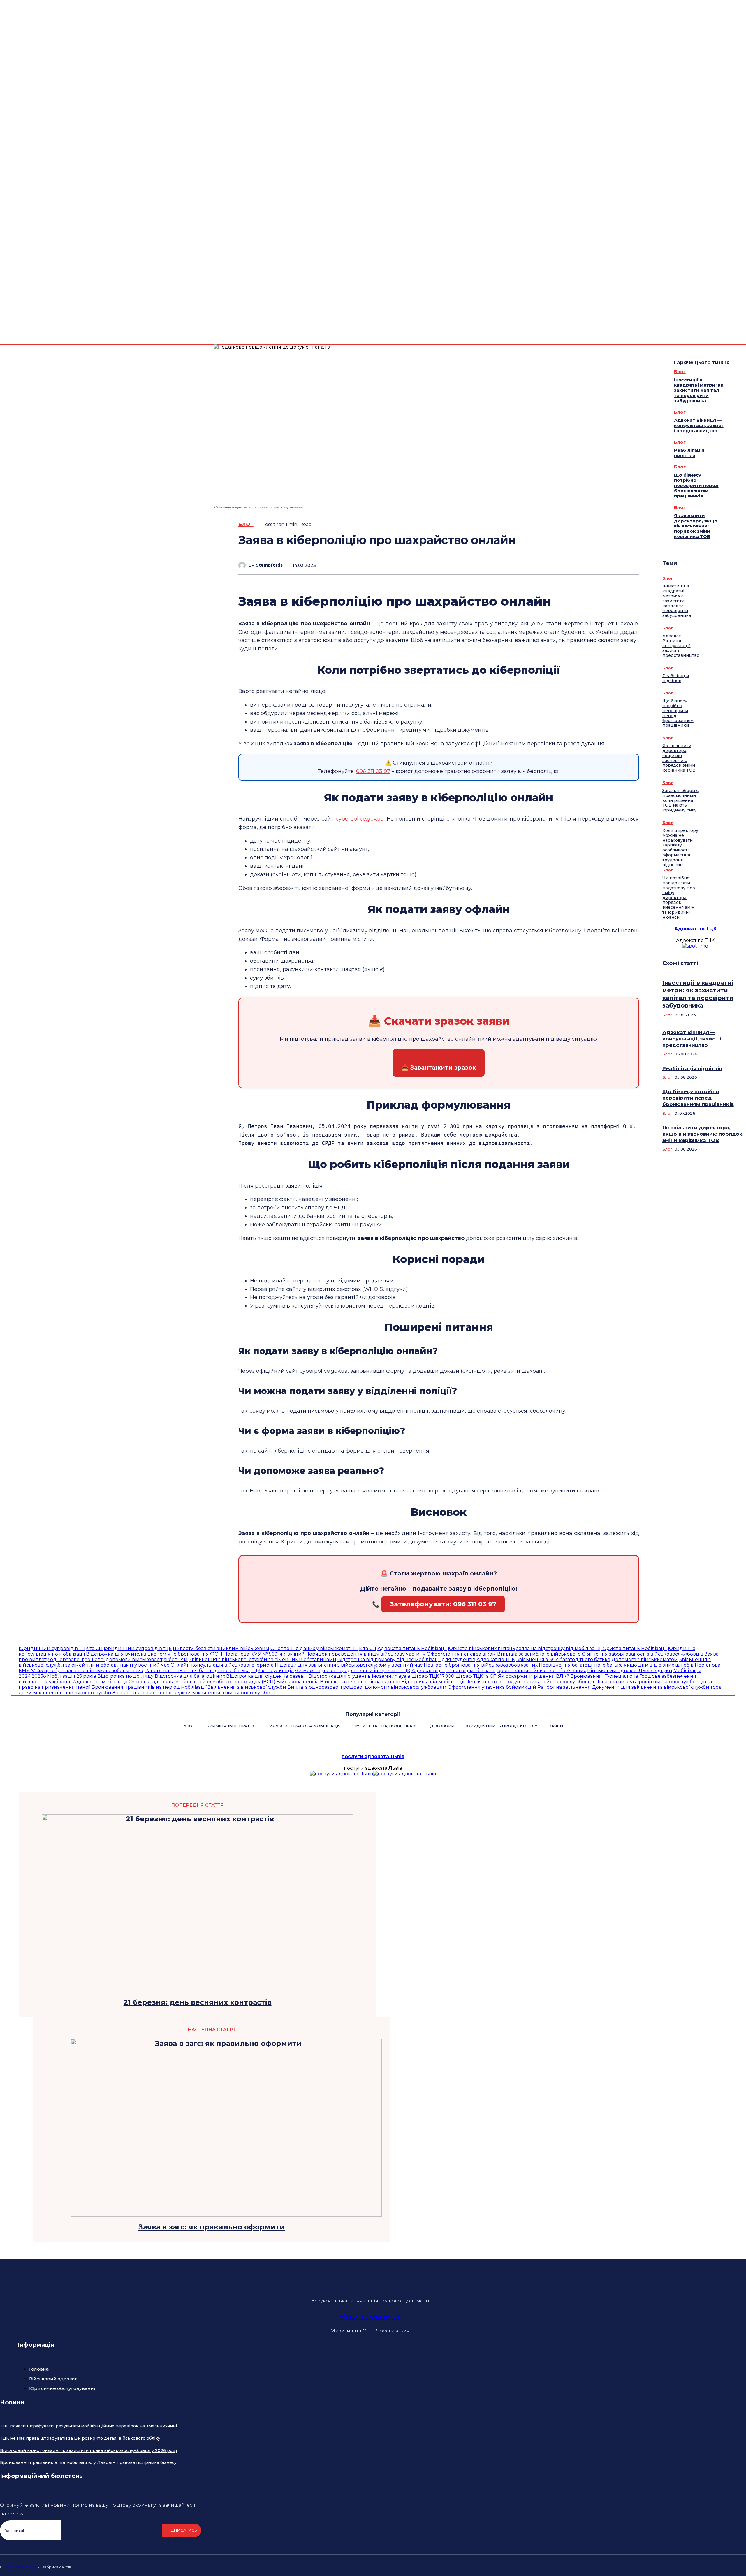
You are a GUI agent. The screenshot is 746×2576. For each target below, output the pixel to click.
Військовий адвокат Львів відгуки (630, 1671)
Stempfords (269, 565)
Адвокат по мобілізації (100, 1682)
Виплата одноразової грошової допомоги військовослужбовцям (367, 1687)
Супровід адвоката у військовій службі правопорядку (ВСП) (202, 1682)
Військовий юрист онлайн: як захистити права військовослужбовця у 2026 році (88, 2450)
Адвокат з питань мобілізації (412, 1648)
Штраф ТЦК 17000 (433, 1676)
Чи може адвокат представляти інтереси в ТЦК (353, 1671)
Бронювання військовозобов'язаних (541, 1671)
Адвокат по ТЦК (695, 929)
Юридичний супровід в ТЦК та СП (61, 1648)
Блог (246, 524)
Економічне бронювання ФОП (185, 1654)
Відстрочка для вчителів (116, 1654)
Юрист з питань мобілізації (634, 1648)
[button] (720, 273)
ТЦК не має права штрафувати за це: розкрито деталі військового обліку (80, 2438)
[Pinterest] (587, 565)
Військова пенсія (298, 1682)
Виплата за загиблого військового (539, 1654)
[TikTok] (702, 2566)
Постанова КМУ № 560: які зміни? (264, 1654)
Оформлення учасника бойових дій (492, 1687)
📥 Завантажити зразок (439, 1068)
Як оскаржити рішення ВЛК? (534, 1676)
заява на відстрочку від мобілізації (558, 1648)
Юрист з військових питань (482, 1648)
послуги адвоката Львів (373, 1757)
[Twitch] (716, 2566)
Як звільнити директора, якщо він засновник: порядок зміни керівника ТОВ (696, 526)
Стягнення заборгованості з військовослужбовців (643, 1654)
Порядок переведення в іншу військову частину (365, 1654)
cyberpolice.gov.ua (360, 819)
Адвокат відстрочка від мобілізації (453, 1671)
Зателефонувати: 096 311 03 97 (443, 1604)
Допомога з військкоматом (645, 1660)
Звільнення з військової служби (247, 1687)
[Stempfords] (243, 565)
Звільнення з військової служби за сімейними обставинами (263, 1660)
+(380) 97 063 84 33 (370, 2317)
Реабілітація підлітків (689, 453)
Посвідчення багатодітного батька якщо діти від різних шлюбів (616, 1665)
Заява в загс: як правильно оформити (212, 2227)
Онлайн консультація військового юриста (222, 1665)
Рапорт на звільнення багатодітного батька (197, 1671)
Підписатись (182, 2530)
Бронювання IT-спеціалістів (604, 1676)
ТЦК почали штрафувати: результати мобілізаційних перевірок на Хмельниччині (88, 2426)
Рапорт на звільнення (564, 1687)
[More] (629, 565)
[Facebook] (741, 269)
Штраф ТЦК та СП (476, 1676)
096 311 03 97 (373, 771)
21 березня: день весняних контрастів (198, 2002)
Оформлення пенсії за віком (461, 1654)
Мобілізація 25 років (72, 1676)
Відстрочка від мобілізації (433, 1682)
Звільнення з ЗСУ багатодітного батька (563, 1660)
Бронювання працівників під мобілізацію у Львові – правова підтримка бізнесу (88, 2462)
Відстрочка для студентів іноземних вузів (359, 1676)
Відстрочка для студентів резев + (267, 1676)
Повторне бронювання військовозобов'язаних (481, 1665)
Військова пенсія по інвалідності (360, 1682)
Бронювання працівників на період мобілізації (149, 1687)
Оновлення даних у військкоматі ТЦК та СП (323, 1648)
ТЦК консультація (272, 1671)
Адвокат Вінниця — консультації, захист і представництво (699, 425)
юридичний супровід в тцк (138, 1648)
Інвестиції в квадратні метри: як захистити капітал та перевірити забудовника (699, 390)
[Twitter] (741, 276)
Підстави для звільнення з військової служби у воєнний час (349, 1665)
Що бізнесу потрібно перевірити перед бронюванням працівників (696, 485)
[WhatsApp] (608, 565)
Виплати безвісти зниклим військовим (221, 1648)
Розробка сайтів (21, 2567)
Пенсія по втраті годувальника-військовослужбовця (530, 1682)
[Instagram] (688, 2566)
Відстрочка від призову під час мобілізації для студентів (406, 1660)
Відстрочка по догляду (125, 1676)
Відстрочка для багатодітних (190, 1676)
